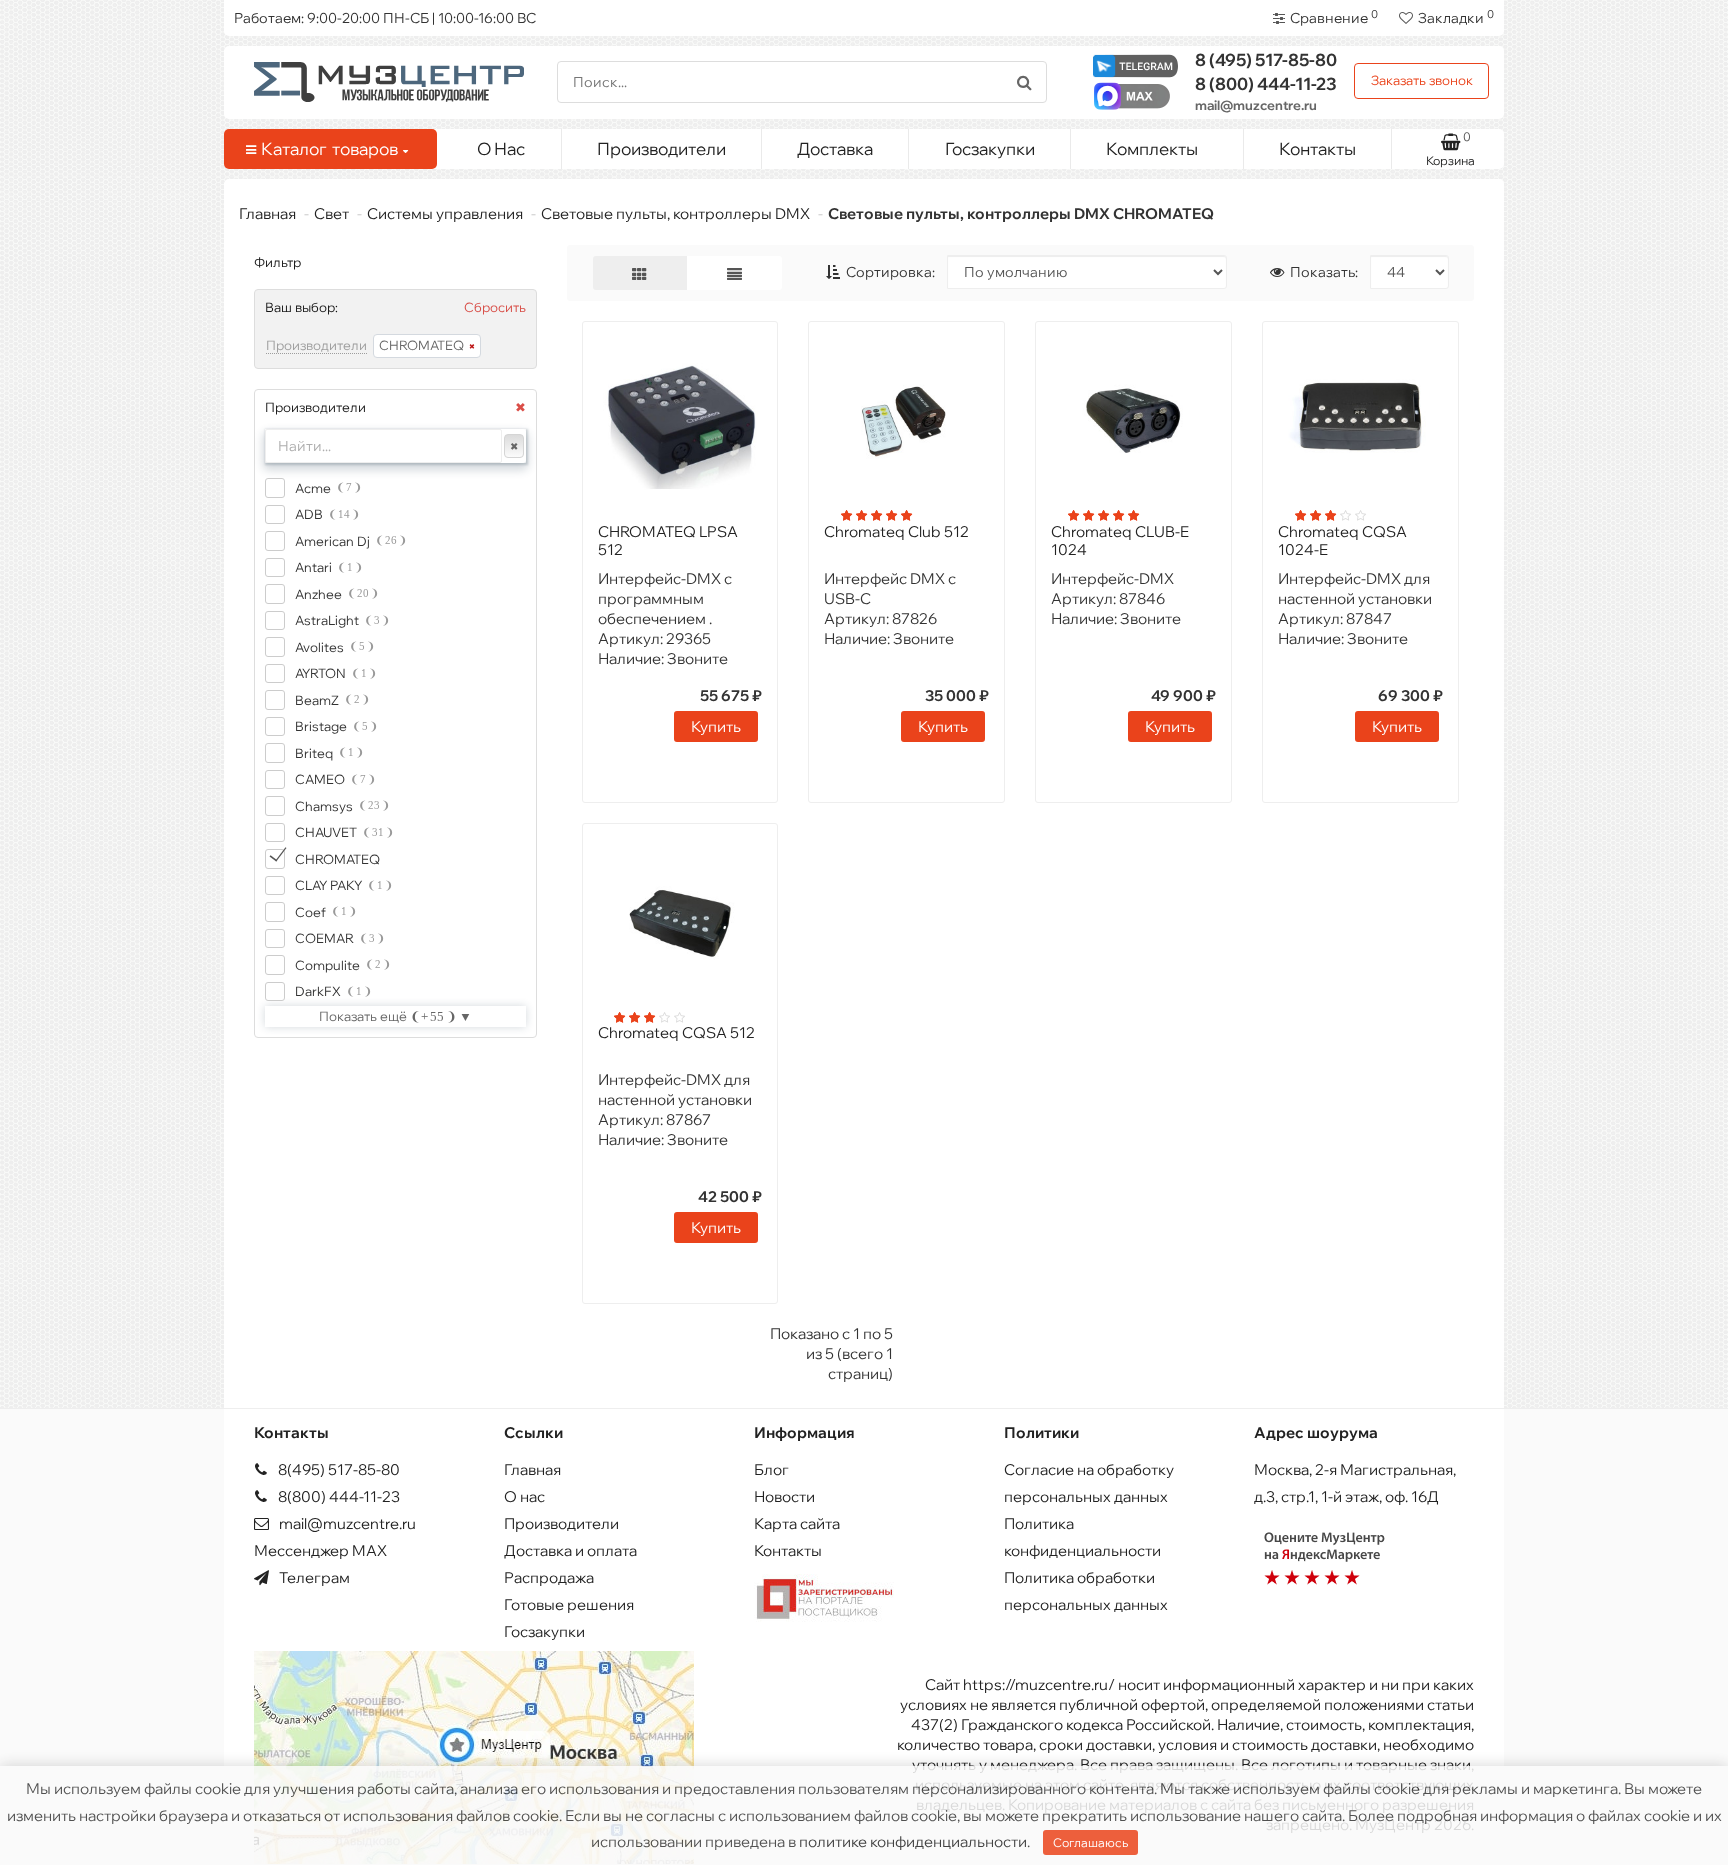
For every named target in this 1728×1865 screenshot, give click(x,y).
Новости (784, 1496)
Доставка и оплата (570, 1550)
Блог (771, 1469)
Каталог (329, 148)
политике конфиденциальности (913, 1841)
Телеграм (313, 1577)
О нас (524, 1496)
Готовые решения (569, 1604)
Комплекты (1152, 148)
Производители (661, 148)
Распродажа (549, 1577)
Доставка (835, 148)
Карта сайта (797, 1523)
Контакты (1317, 148)
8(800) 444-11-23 (337, 1496)
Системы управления (445, 213)
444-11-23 (1266, 83)
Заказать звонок (1422, 80)
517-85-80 (1266, 59)
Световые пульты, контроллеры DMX (675, 213)
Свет (331, 213)
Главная (267, 213)
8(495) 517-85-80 (337, 1469)
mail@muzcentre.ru (1256, 105)
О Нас (501, 148)
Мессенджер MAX (320, 1550)
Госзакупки (990, 148)
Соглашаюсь (1090, 1842)
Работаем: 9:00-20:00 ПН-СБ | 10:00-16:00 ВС (385, 18)
